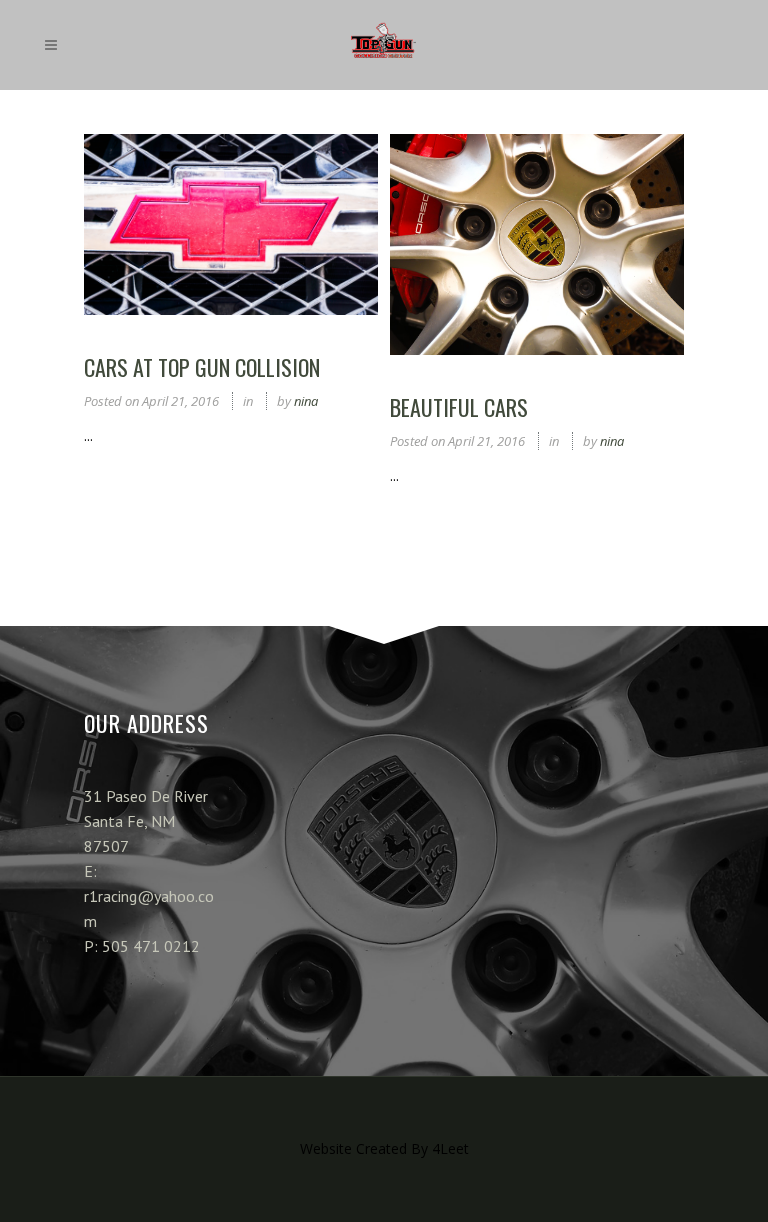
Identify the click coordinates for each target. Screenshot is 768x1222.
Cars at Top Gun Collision (202, 367)
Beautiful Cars (459, 407)
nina (306, 401)
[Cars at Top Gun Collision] (231, 224)
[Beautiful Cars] (537, 244)
